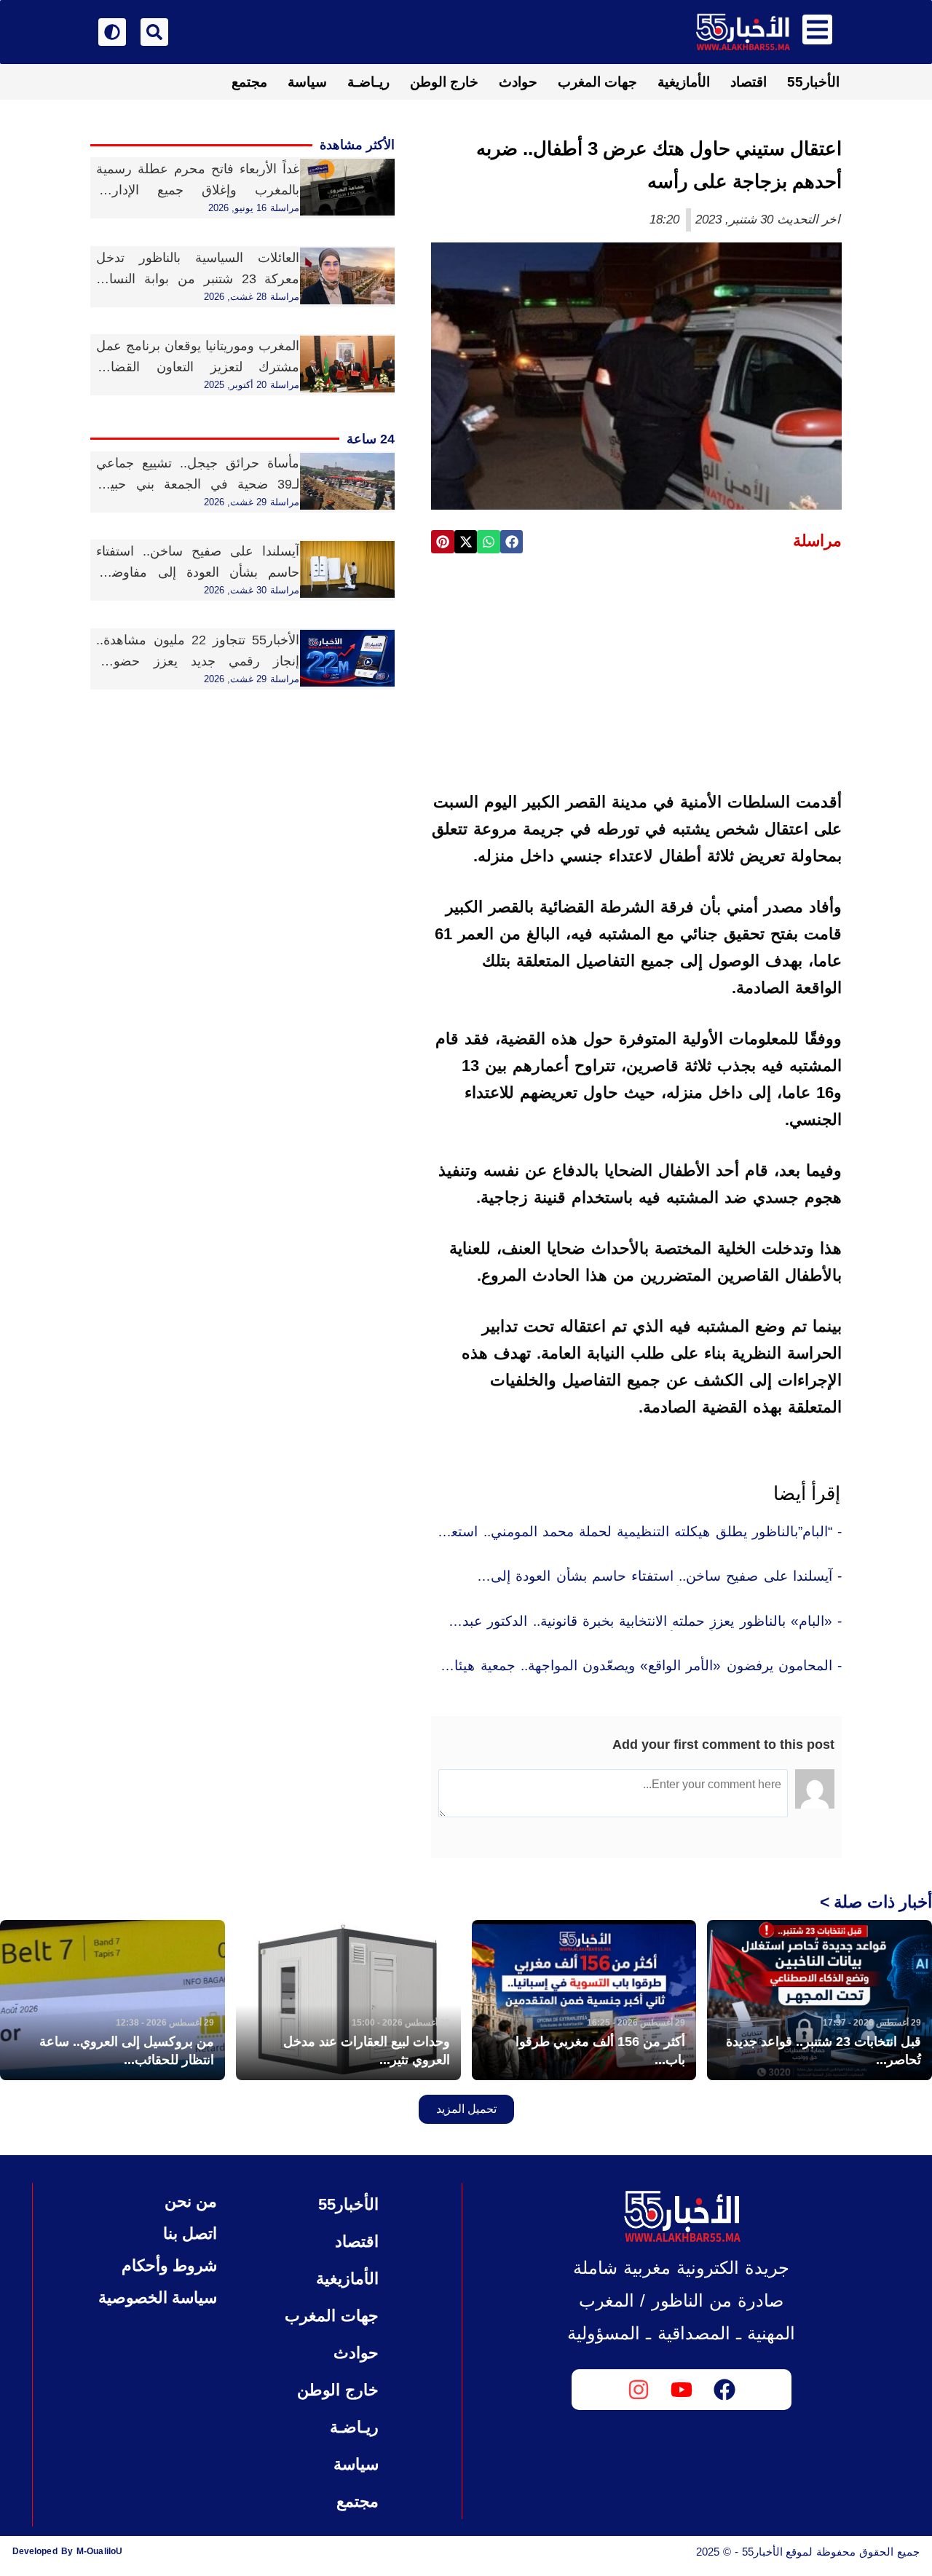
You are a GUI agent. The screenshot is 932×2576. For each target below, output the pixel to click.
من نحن (191, 2201)
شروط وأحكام (169, 2265)
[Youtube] (682, 2390)
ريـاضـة (368, 82)
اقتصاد (749, 82)
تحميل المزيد (466, 2109)
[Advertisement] (636, 676)
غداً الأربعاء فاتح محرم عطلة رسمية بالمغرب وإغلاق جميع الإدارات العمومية (198, 190)
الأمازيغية (684, 82)
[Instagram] (639, 2390)
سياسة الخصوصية (158, 2298)
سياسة (307, 82)
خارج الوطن (444, 82)
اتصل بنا (190, 2233)
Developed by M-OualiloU (67, 2551)
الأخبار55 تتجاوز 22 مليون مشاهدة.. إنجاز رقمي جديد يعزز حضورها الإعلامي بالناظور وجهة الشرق (198, 661)
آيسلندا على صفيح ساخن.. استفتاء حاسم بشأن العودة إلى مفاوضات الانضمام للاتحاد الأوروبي (198, 572)
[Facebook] (724, 2390)
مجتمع (249, 82)
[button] (512, 542)
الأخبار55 (813, 82)
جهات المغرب (597, 82)
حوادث (518, 82)
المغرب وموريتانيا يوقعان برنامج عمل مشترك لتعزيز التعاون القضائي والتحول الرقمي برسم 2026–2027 (198, 367)
